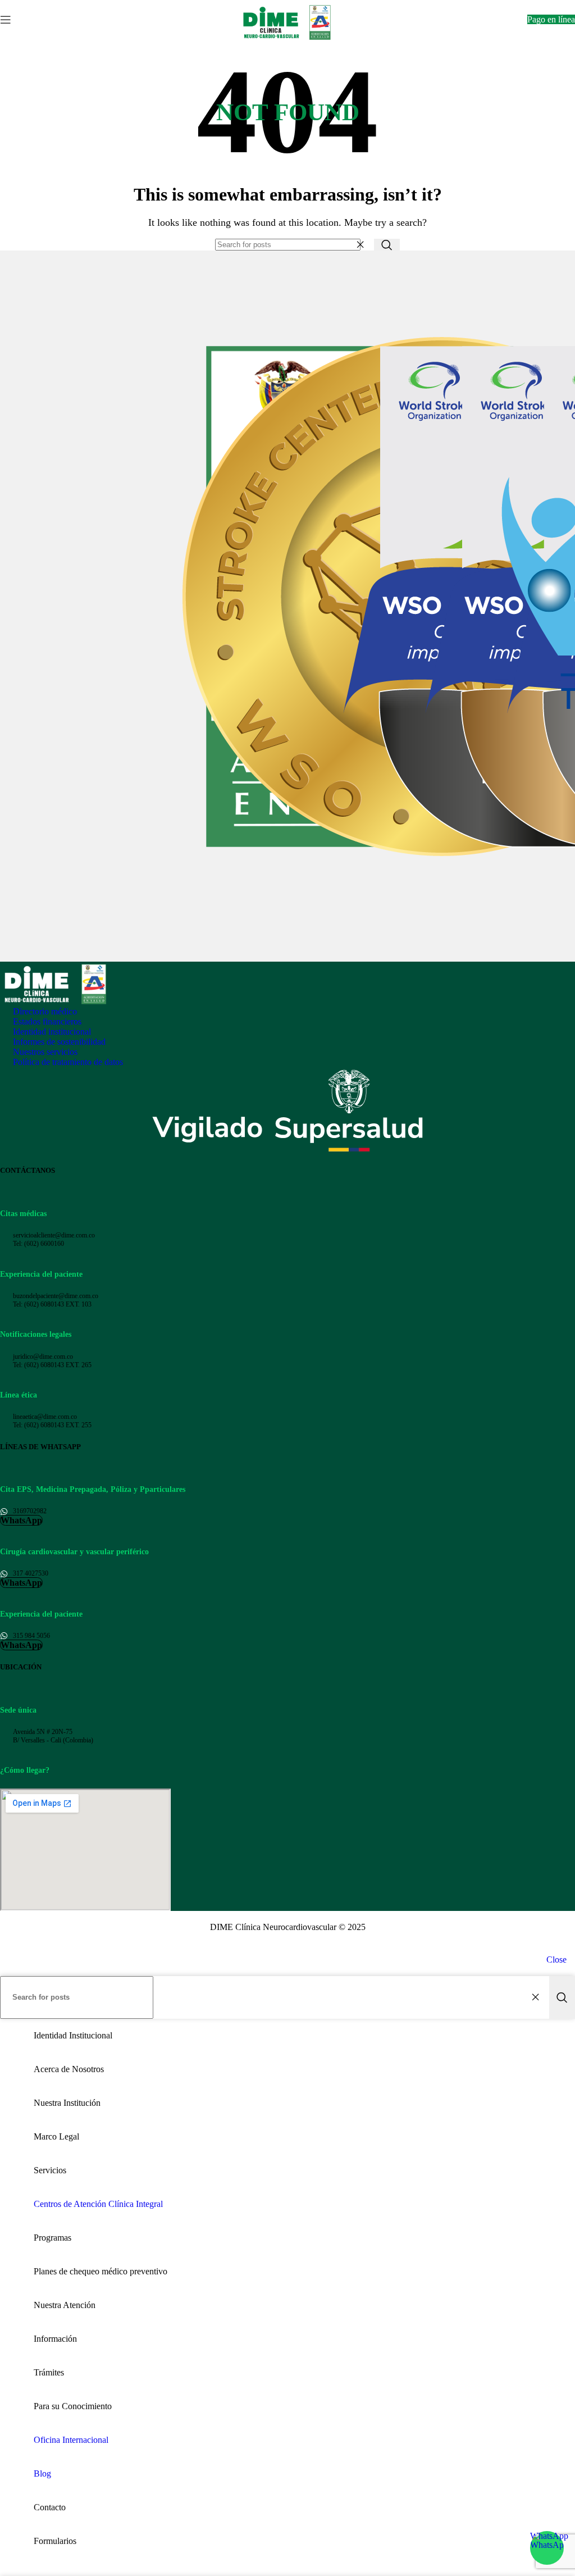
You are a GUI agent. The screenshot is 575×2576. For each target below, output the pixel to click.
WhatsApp (547, 2536)
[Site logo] (288, 42)
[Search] (387, 245)
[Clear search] (363, 245)
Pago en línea (551, 19)
